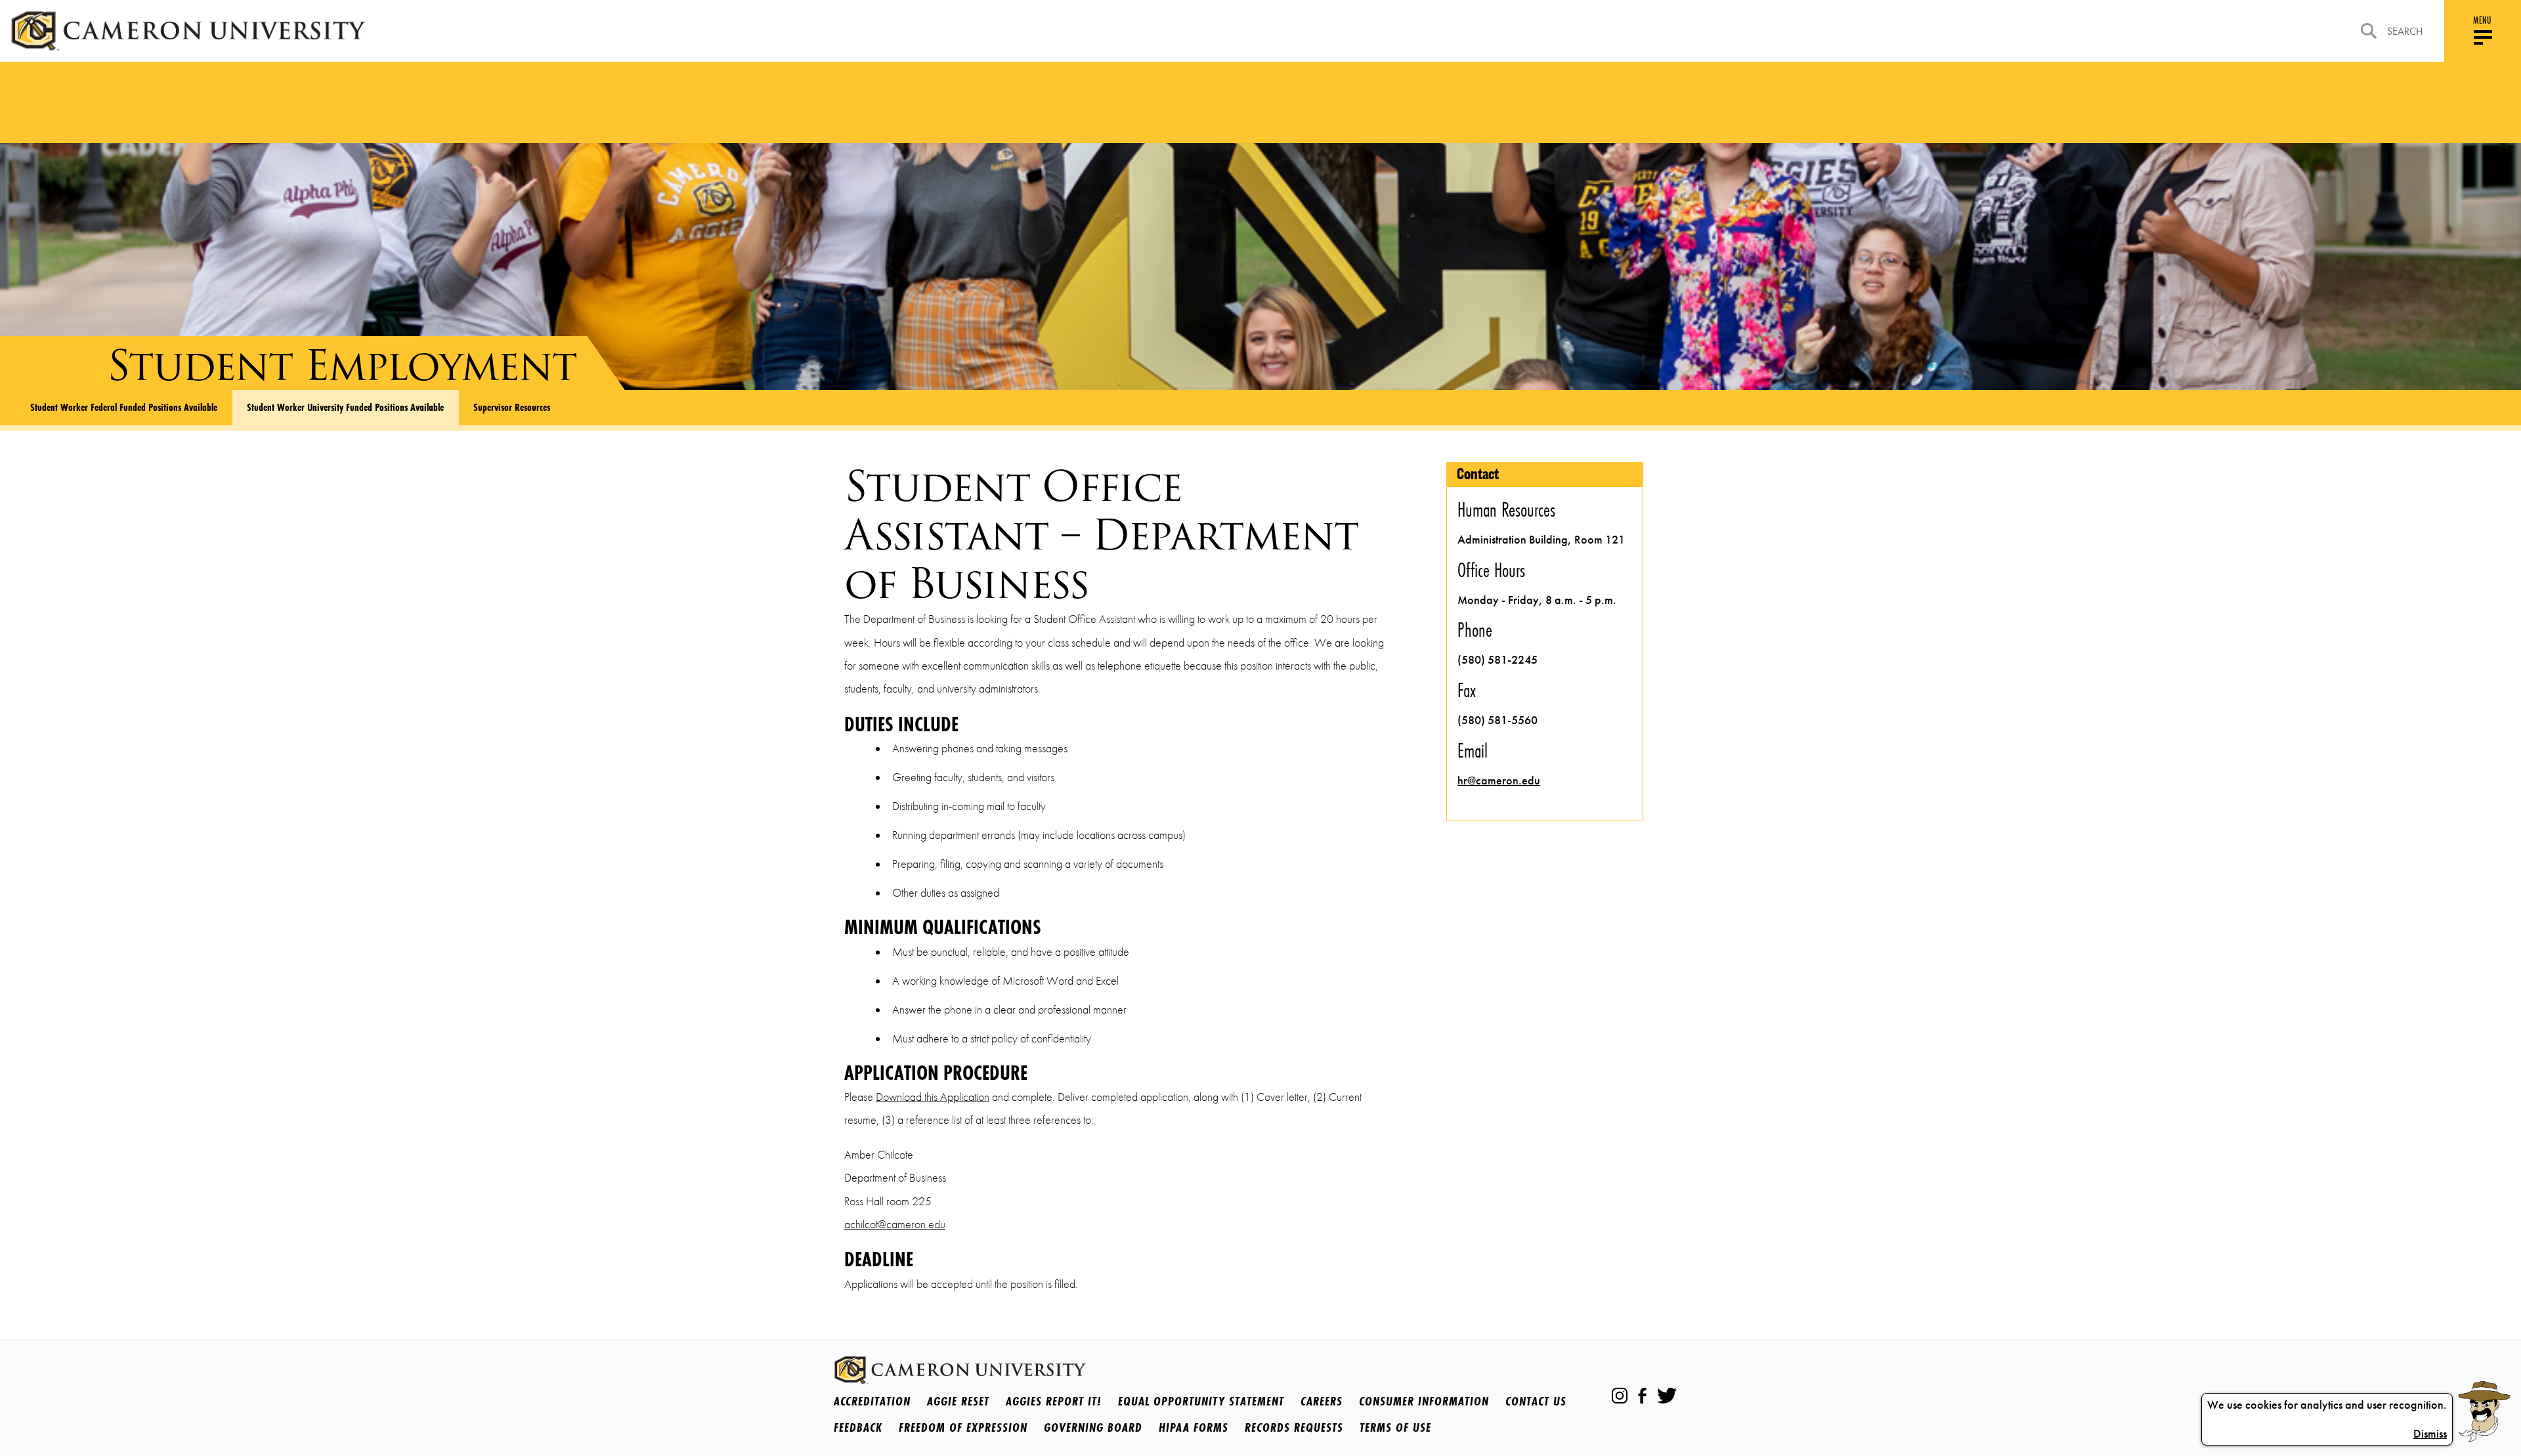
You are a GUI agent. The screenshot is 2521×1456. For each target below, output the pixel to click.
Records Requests (1294, 1427)
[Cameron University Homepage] (188, 31)
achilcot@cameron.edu (895, 1224)
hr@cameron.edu (1499, 781)
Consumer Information (1424, 1401)
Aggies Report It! (1054, 1401)
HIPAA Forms (1194, 1427)
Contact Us (1536, 1401)
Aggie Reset (958, 1401)
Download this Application (933, 1097)
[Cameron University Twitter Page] (1667, 1396)
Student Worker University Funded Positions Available (345, 407)
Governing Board (1093, 1427)
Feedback (858, 1427)
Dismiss (2430, 1434)
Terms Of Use (1395, 1427)
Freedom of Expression (963, 1427)
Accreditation (872, 1401)
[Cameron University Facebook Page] (1642, 1396)
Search (2405, 31)
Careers (1322, 1401)
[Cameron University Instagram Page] (1620, 1396)
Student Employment (342, 365)
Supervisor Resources (512, 407)
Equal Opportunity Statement (1201, 1401)
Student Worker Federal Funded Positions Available (124, 407)
